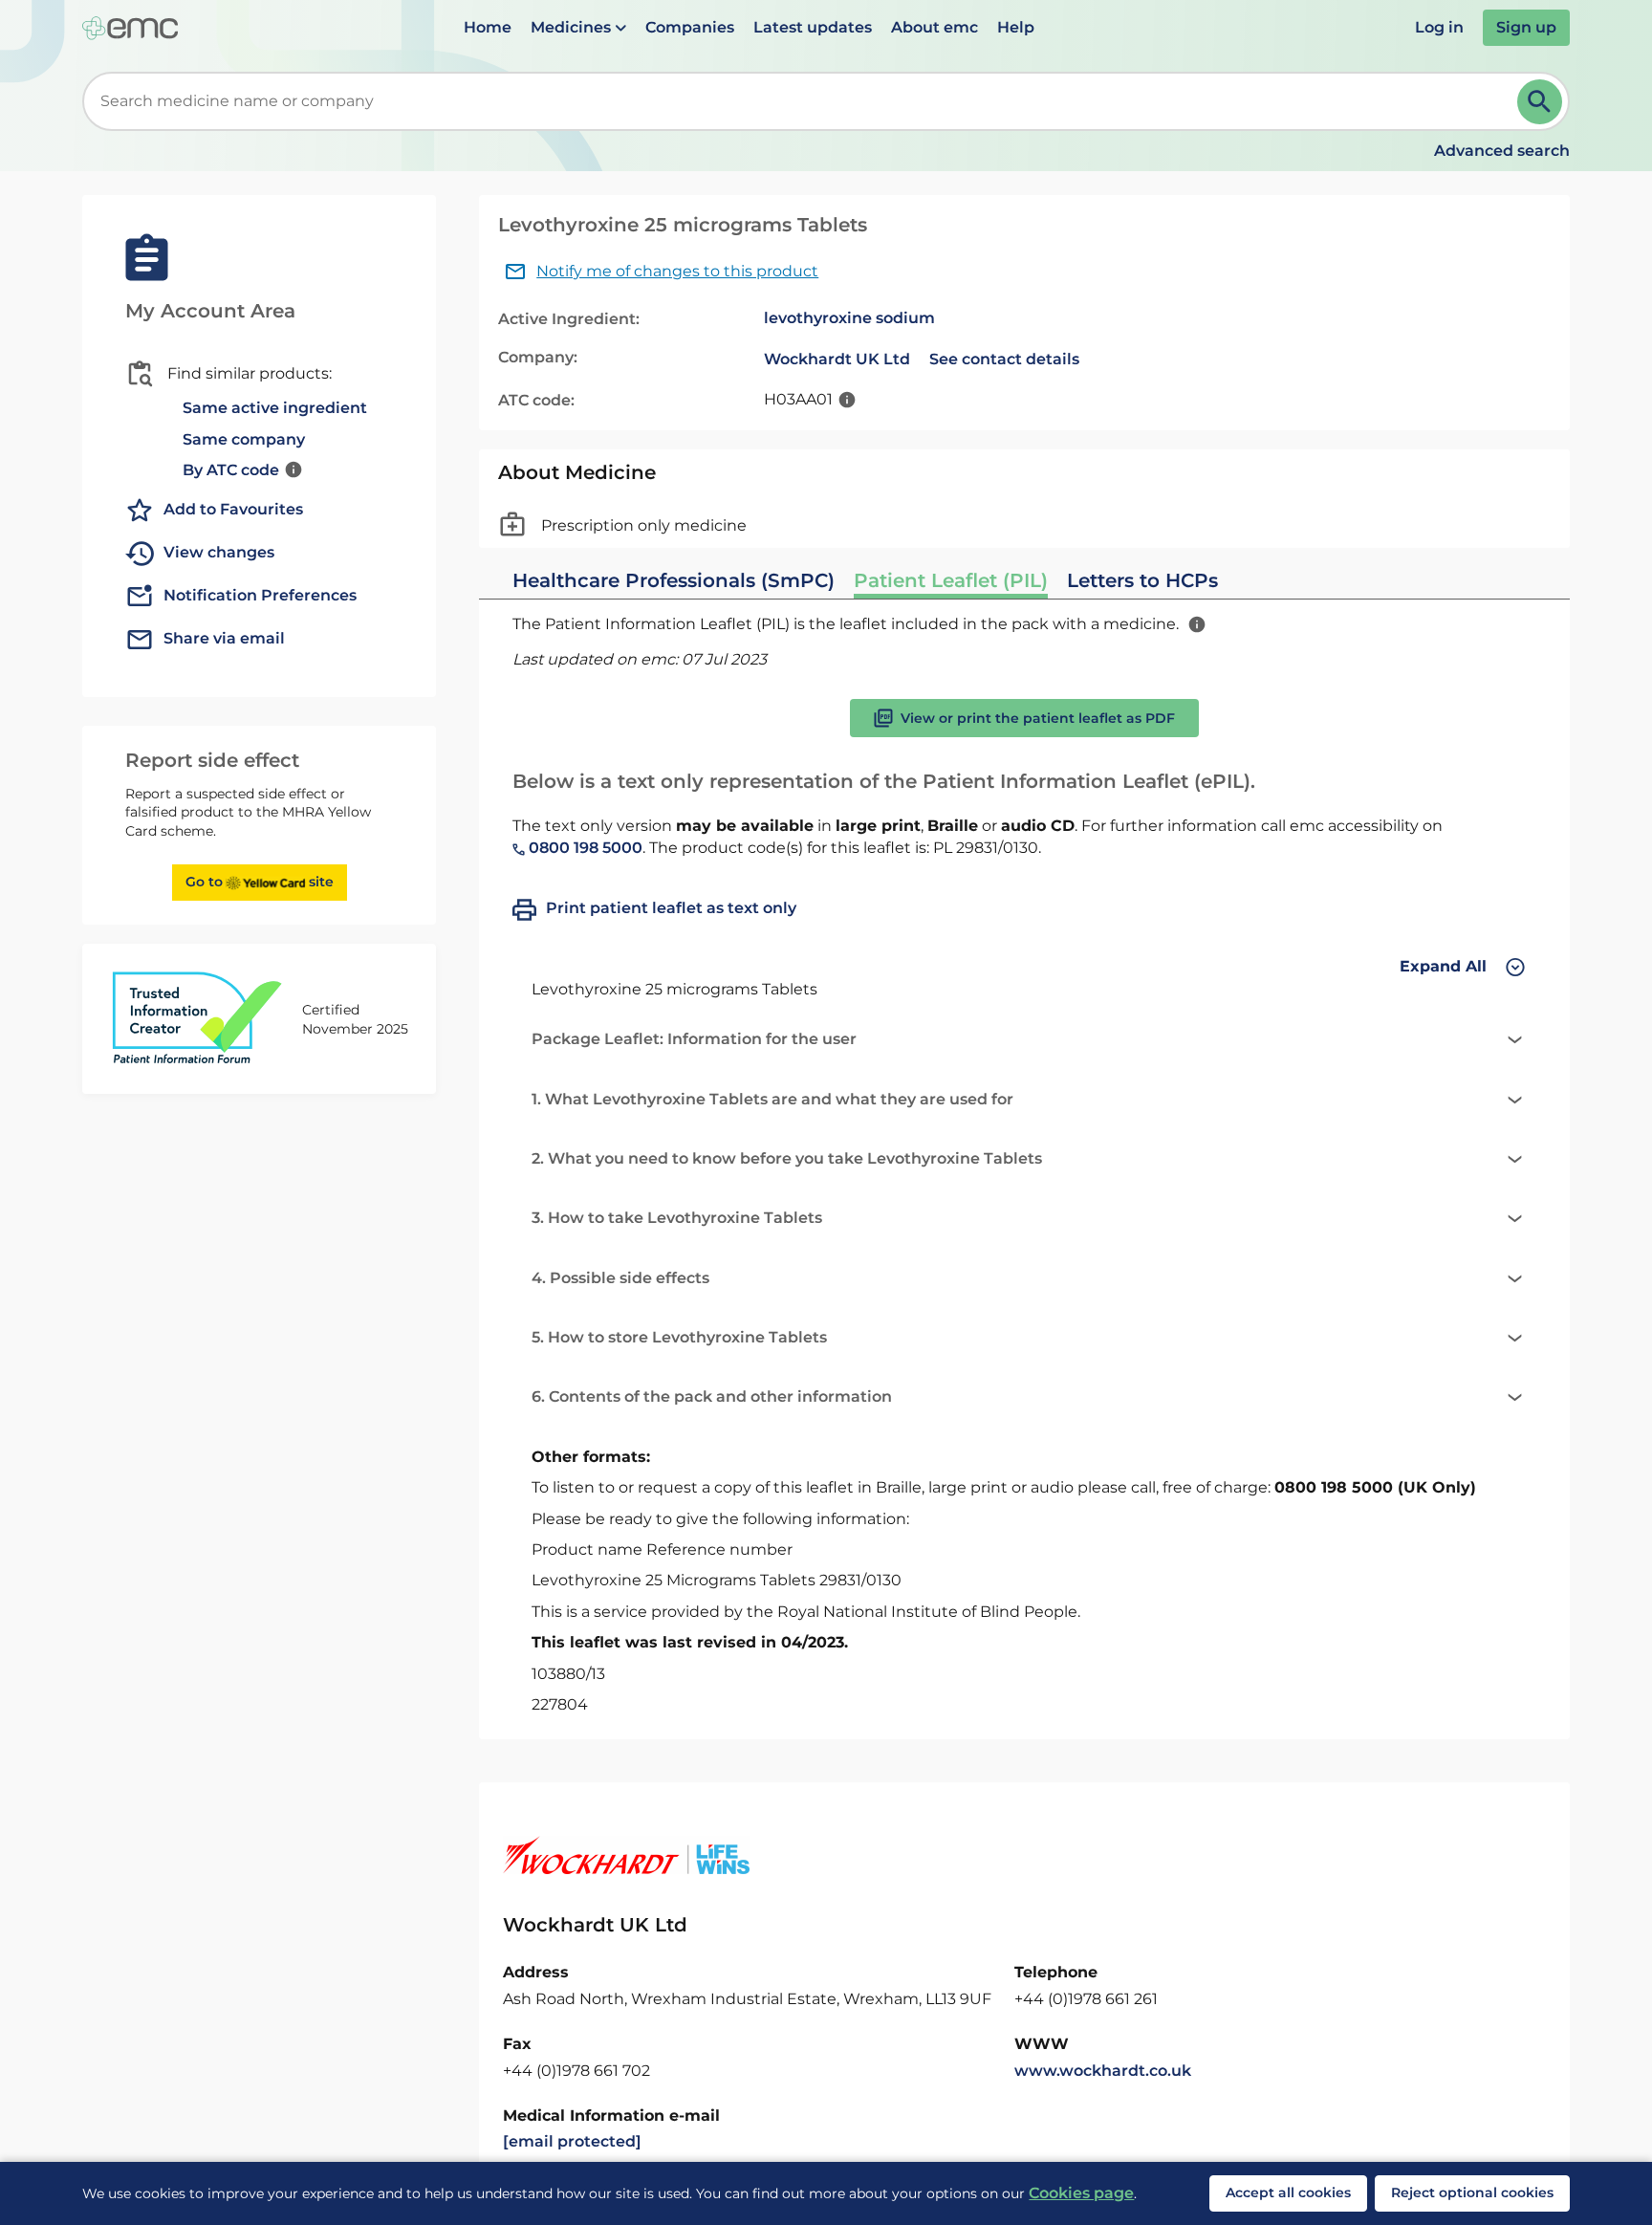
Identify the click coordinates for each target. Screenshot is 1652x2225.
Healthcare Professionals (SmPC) (674, 580)
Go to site (260, 882)
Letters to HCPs (1142, 580)
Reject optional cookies (1472, 2192)
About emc (935, 27)
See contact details (1004, 359)
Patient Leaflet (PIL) (951, 580)
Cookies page (1081, 2193)
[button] (578, 28)
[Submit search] (1540, 102)
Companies (690, 27)
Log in (1439, 27)
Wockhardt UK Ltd (837, 359)
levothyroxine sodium (849, 318)
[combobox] (803, 101)
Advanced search (1502, 151)
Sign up (1526, 27)
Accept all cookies (1288, 2192)
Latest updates (813, 27)
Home (488, 27)
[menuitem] (488, 28)
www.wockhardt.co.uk (1103, 2071)
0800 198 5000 (584, 848)
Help (1016, 27)
